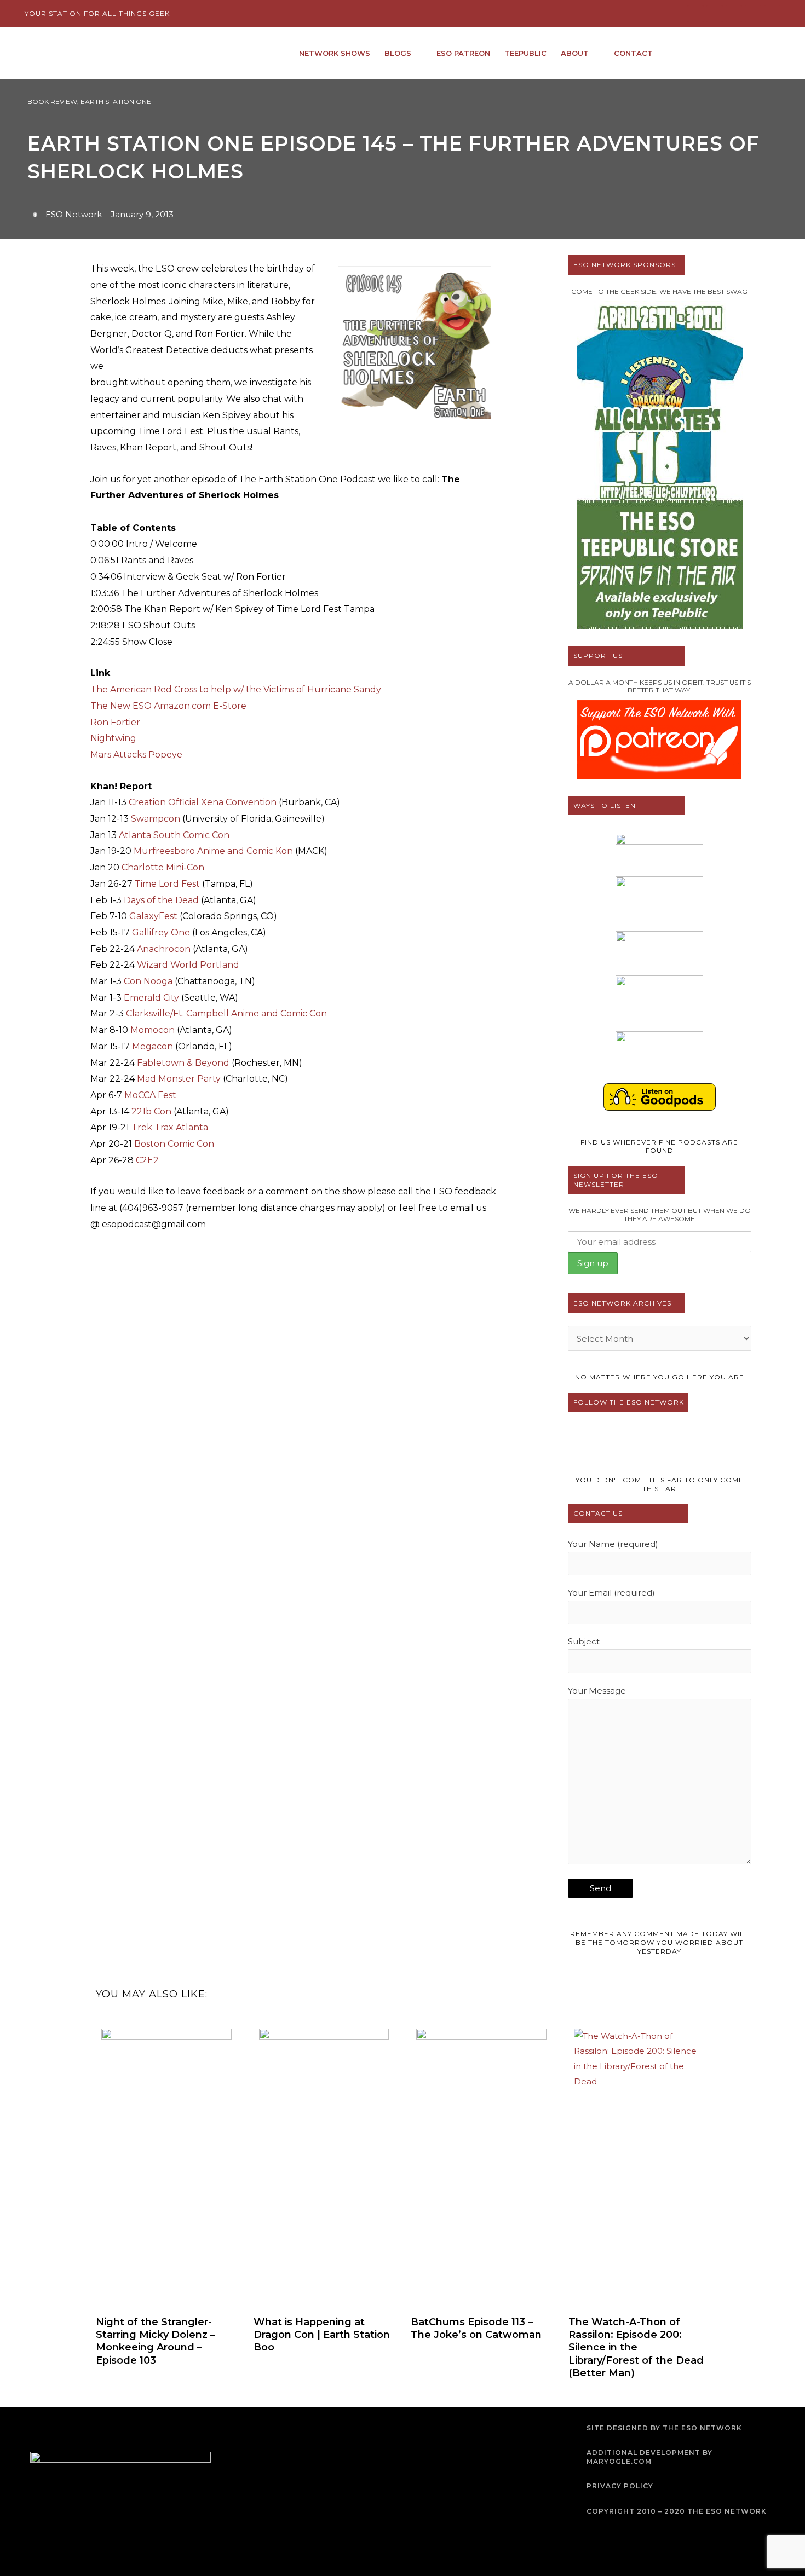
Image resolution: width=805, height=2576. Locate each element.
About (575, 53)
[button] (771, 53)
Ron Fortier (115, 722)
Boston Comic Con (174, 1144)
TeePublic (525, 53)
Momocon (153, 1030)
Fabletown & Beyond (183, 1063)
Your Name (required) (613, 1544)
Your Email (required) (611, 1593)
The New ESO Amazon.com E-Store (168, 706)
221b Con (151, 1111)
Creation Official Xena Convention (203, 802)
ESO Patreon (463, 53)
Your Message (597, 1691)
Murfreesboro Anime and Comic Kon (213, 851)
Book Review (52, 102)
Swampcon (156, 819)
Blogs (398, 53)
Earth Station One (116, 102)
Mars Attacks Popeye (136, 755)
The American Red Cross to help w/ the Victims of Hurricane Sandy (236, 689)
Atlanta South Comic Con (174, 835)
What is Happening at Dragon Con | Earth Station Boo (322, 2335)
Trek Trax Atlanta (170, 1127)
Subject (584, 1641)
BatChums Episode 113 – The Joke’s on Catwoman (476, 2328)
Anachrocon (164, 949)
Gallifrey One (161, 932)
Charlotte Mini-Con (163, 867)
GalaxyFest (153, 916)
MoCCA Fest (150, 1095)
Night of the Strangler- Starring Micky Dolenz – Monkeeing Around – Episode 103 (156, 2341)
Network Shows (335, 53)
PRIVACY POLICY (620, 2486)
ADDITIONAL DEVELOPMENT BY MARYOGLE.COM (649, 2457)
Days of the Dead (161, 900)
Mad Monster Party (179, 1079)
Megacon (153, 1046)
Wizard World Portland (188, 965)
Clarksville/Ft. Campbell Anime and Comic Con (226, 1013)
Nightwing (113, 738)
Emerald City (151, 998)
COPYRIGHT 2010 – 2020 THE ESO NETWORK (677, 2511)
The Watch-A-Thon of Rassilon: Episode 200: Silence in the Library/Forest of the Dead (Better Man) (636, 2348)
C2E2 (147, 1160)
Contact (633, 53)
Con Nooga (148, 981)
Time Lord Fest (167, 884)
